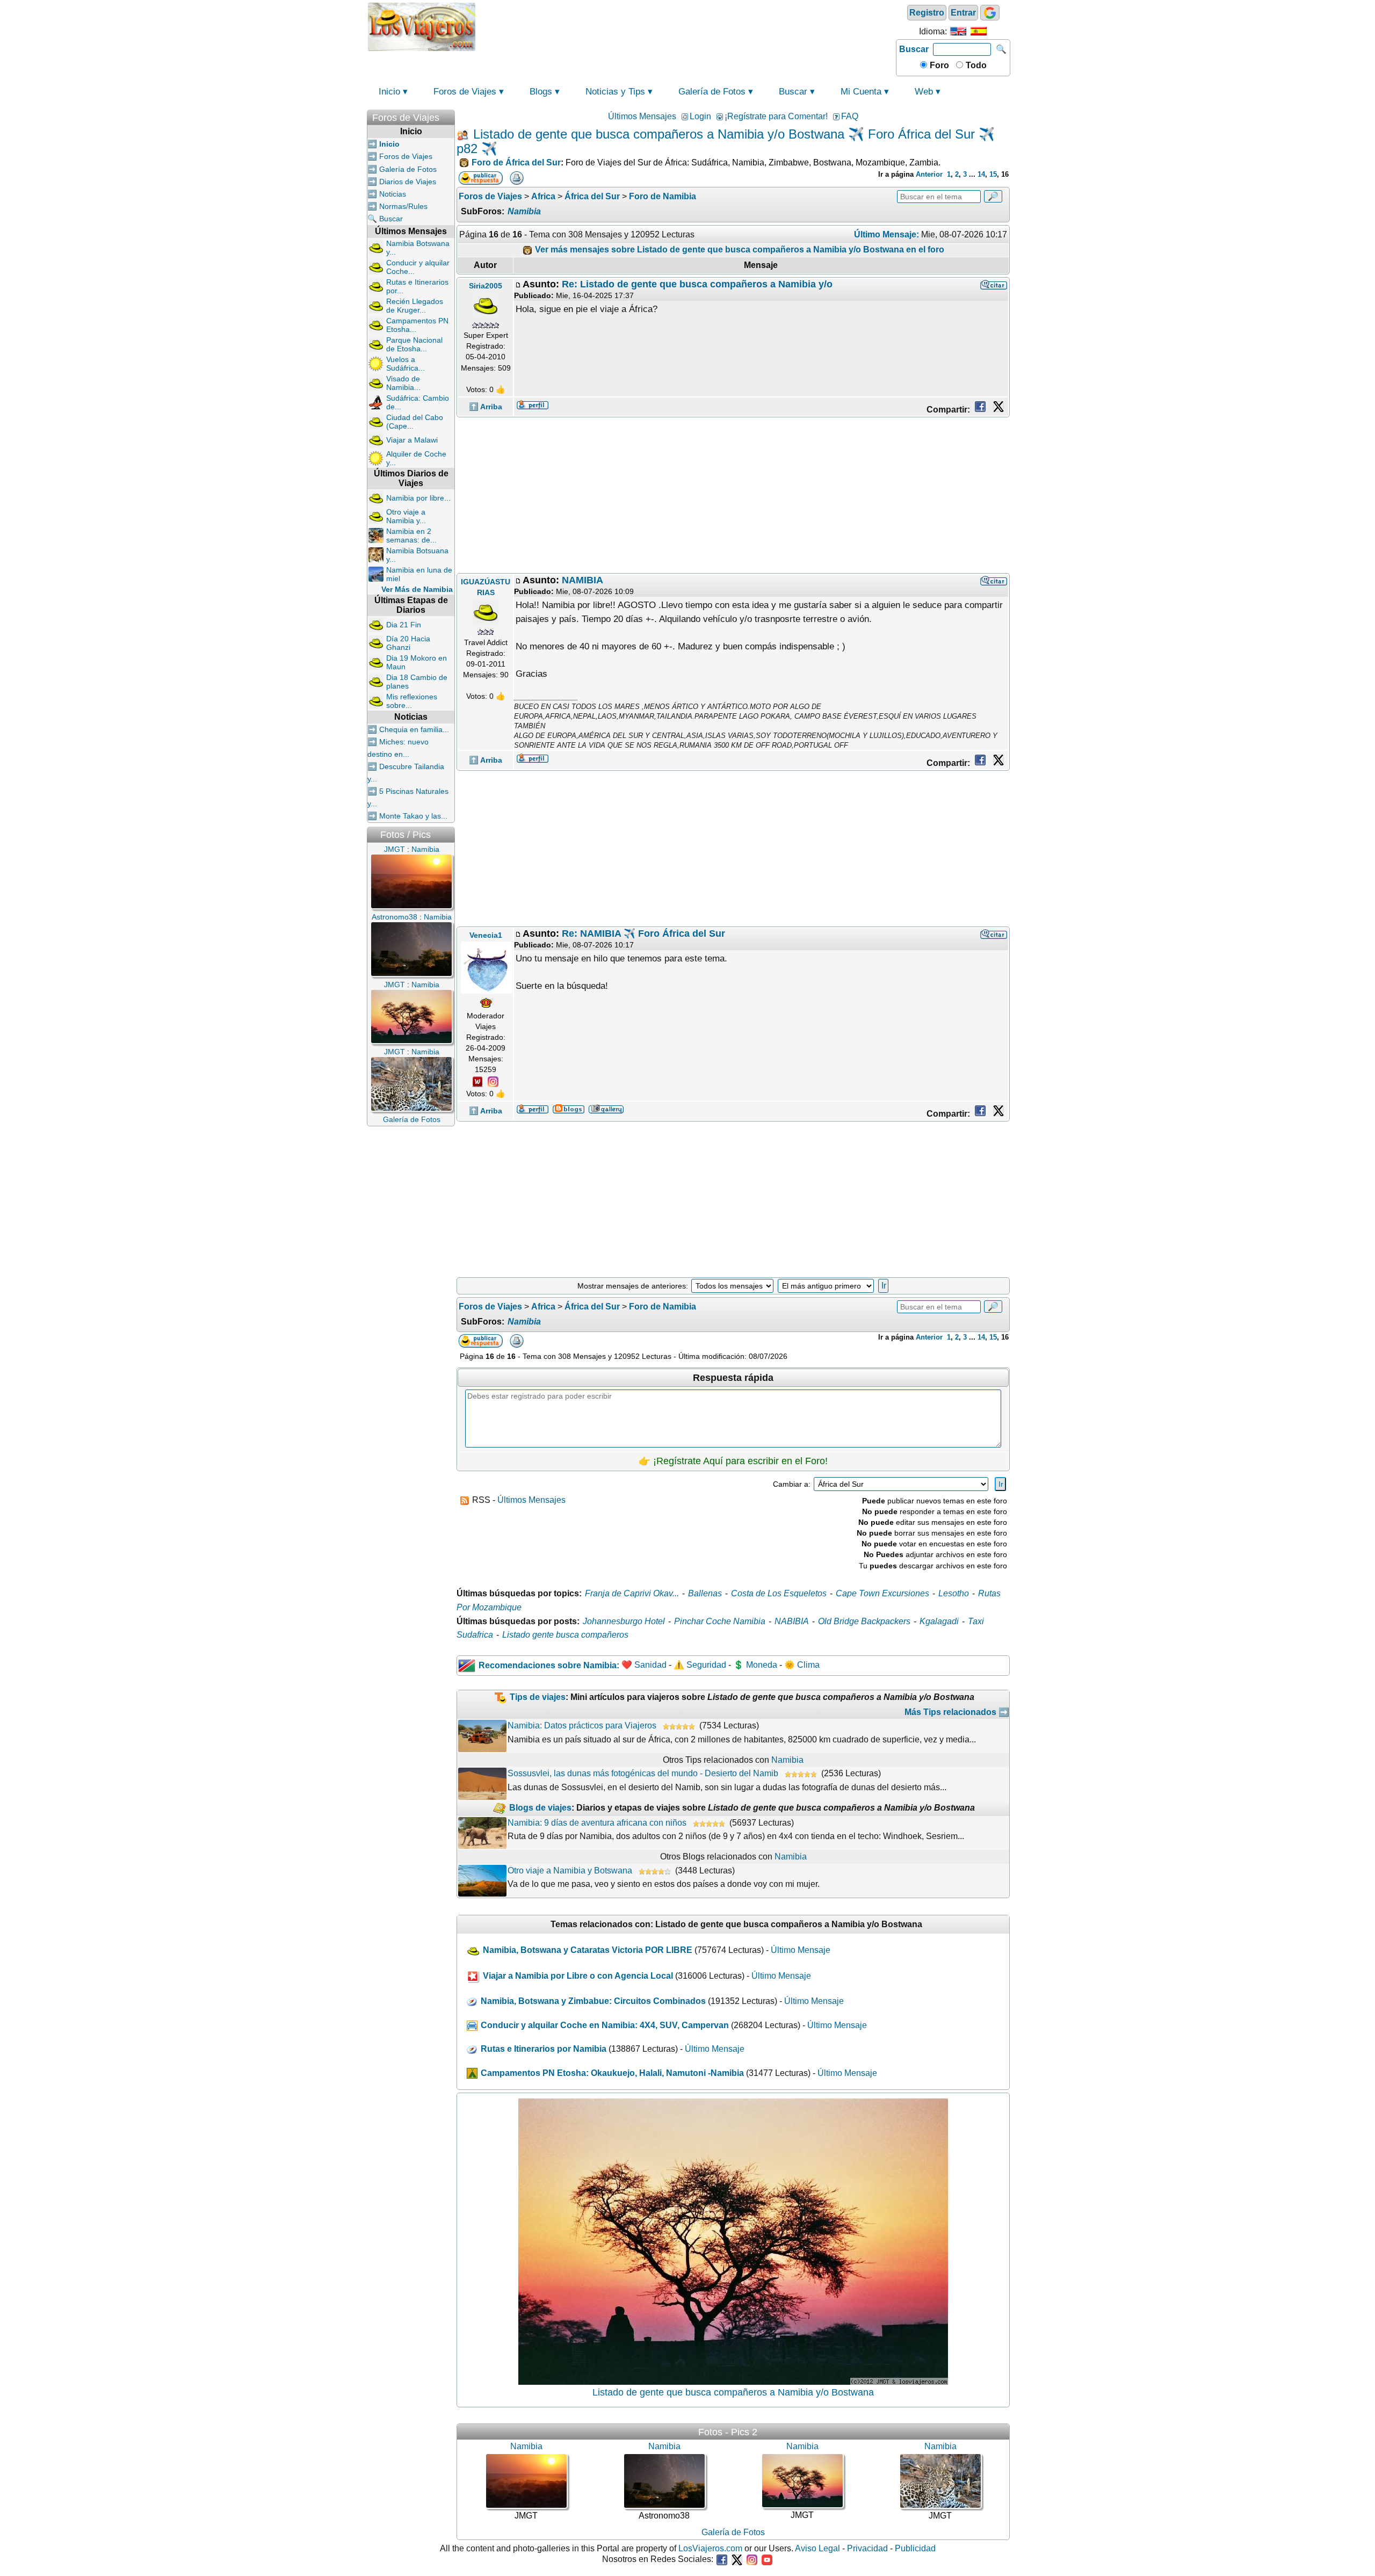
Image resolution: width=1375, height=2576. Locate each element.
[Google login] (990, 13)
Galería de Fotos (712, 92)
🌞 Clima (802, 1665)
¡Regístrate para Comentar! (776, 116)
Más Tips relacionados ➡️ (957, 1712)
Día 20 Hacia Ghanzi (408, 643)
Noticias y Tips (615, 92)
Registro (927, 13)
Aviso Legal (817, 2548)
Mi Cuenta (861, 92)
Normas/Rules (403, 206)
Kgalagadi (939, 1621)
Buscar (914, 49)
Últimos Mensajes (642, 116)
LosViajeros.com (710, 2548)
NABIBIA (792, 1621)
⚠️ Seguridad (700, 1665)
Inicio (389, 92)
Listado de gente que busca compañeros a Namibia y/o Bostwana (733, 2392)
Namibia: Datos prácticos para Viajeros (582, 1725)
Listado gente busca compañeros (565, 1635)
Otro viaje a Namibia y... (406, 516)
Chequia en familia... (414, 729)
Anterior (929, 174)
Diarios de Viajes (408, 182)
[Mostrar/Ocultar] (450, 115)
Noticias (393, 194)
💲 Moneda (755, 1665)
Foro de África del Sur (516, 162)
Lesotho (954, 1593)
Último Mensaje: (886, 234)
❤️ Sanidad (644, 1665)
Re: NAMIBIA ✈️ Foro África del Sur (643, 934)
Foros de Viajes (465, 92)
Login (700, 116)
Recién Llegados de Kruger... (415, 306)
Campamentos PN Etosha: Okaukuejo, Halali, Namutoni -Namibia (612, 2073)
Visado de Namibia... (403, 383)
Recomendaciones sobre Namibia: (549, 1665)
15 (993, 174)
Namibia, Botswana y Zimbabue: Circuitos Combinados (593, 2001)
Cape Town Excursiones (882, 1593)
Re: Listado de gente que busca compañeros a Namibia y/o (697, 284)
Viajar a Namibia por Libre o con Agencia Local (578, 1976)
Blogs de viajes (540, 1808)
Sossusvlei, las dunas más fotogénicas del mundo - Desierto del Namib (643, 1773)
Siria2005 (486, 286)
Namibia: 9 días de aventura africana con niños (597, 1823)
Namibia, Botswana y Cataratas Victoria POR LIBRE (588, 1950)
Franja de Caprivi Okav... (632, 1593)
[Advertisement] (686, 26)
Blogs (541, 92)
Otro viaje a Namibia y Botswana (570, 1871)
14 (981, 174)
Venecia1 (486, 935)
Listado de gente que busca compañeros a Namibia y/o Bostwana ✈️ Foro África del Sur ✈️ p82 (726, 141)
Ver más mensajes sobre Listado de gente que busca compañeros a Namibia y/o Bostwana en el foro (739, 249)
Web (924, 92)
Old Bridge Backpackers (864, 1621)
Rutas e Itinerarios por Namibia (544, 2049)
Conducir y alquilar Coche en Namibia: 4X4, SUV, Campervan (605, 2025)
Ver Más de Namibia (417, 589)
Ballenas (705, 1593)
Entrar (963, 13)
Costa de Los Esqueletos (779, 1593)
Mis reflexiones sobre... (412, 701)
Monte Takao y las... (413, 816)
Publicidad (915, 2548)
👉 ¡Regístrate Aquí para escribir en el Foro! (733, 1461)
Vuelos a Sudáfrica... (406, 364)
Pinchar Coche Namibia (720, 1621)
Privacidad (867, 2548)
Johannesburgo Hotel (624, 1621)
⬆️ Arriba (486, 407)
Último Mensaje (801, 1950)
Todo (975, 65)
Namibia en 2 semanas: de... (411, 536)
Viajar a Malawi (412, 440)
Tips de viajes (538, 1697)
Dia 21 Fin (404, 625)
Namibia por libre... (418, 498)
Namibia (524, 211)
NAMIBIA (582, 580)
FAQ (850, 116)
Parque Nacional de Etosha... (414, 344)
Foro (938, 65)
